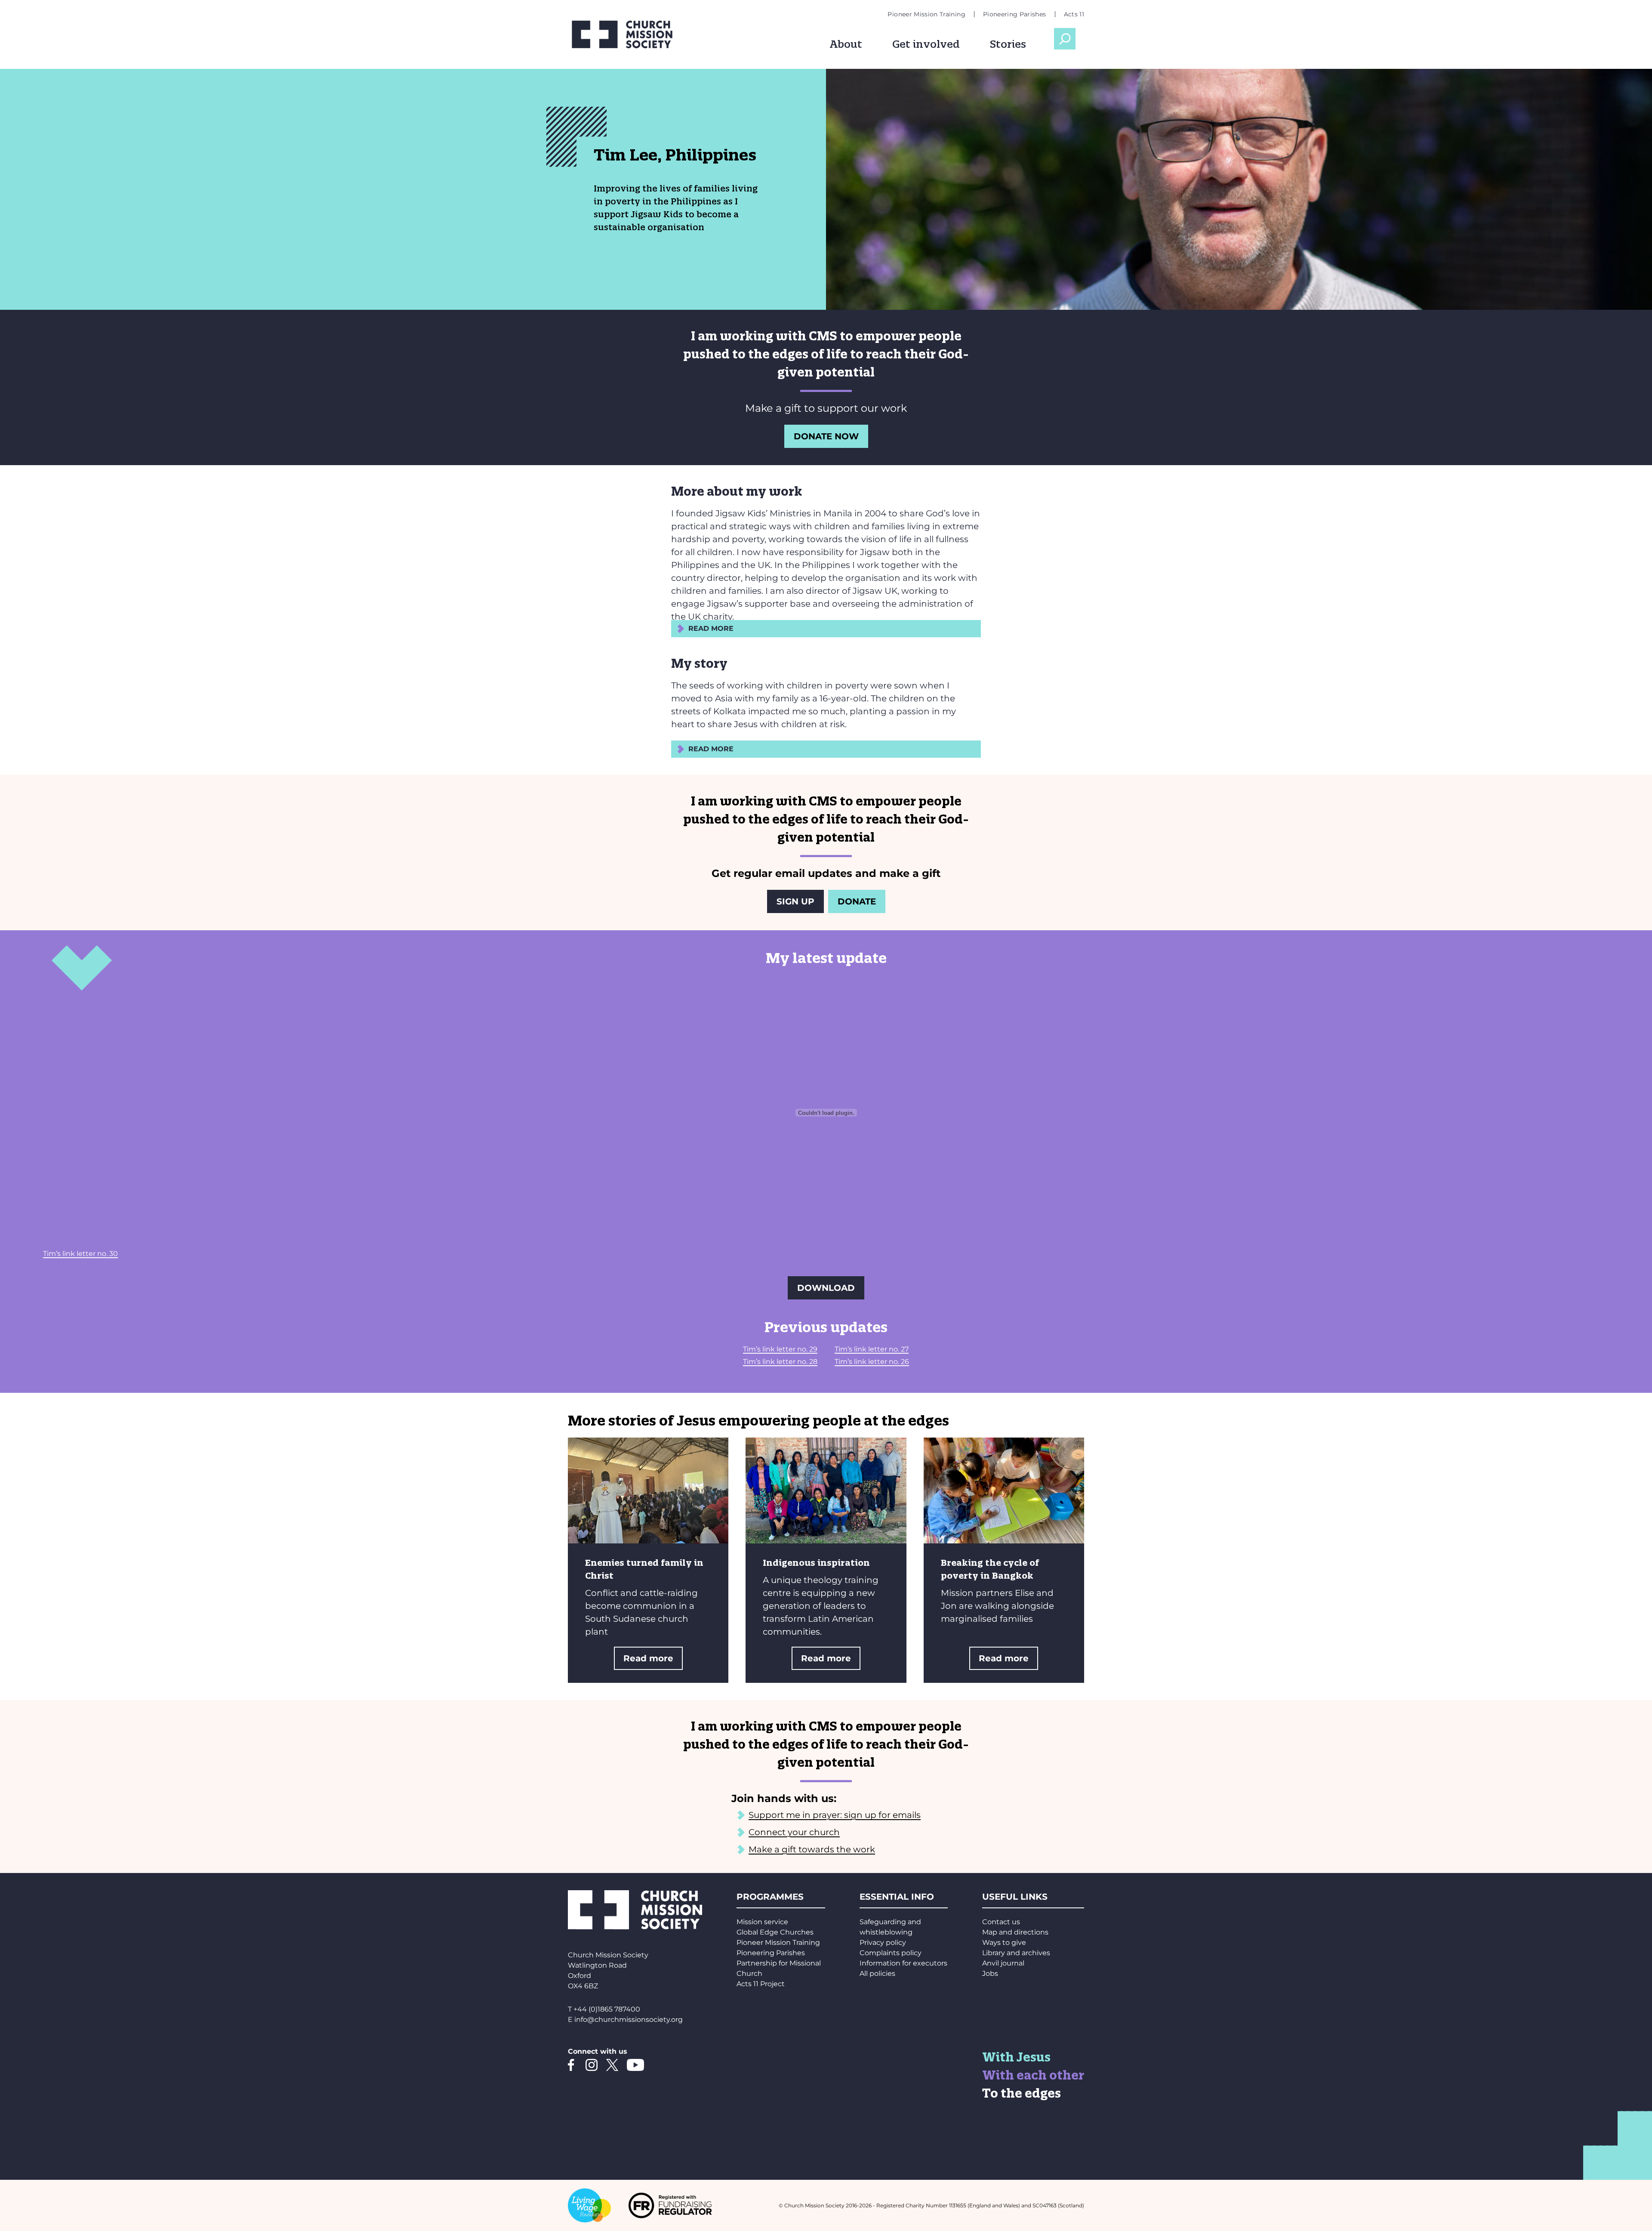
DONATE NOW (826, 436)
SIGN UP (795, 901)
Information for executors (903, 1963)
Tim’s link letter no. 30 (80, 1254)
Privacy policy (883, 1942)
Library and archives (1016, 1953)
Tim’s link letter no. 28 (780, 1362)
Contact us (1001, 1922)
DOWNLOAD (826, 1288)
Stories (1008, 44)
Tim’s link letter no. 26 (872, 1362)
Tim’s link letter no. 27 (872, 1349)
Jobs (990, 1973)
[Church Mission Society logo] (628, 34)
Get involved (926, 44)
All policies (877, 1973)
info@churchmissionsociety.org (629, 2020)
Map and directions (1015, 1932)
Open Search (1065, 39)
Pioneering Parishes (1015, 14)
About (846, 44)
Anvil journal (1003, 1963)
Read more (648, 1658)
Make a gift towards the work (812, 1849)
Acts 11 (1074, 14)
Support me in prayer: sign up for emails (835, 1815)
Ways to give (1004, 1942)
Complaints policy (891, 1953)
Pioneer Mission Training (926, 14)
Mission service (762, 1922)
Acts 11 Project (761, 1984)
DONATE (857, 901)
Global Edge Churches (775, 1932)
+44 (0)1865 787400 (607, 2009)
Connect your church (794, 1832)
